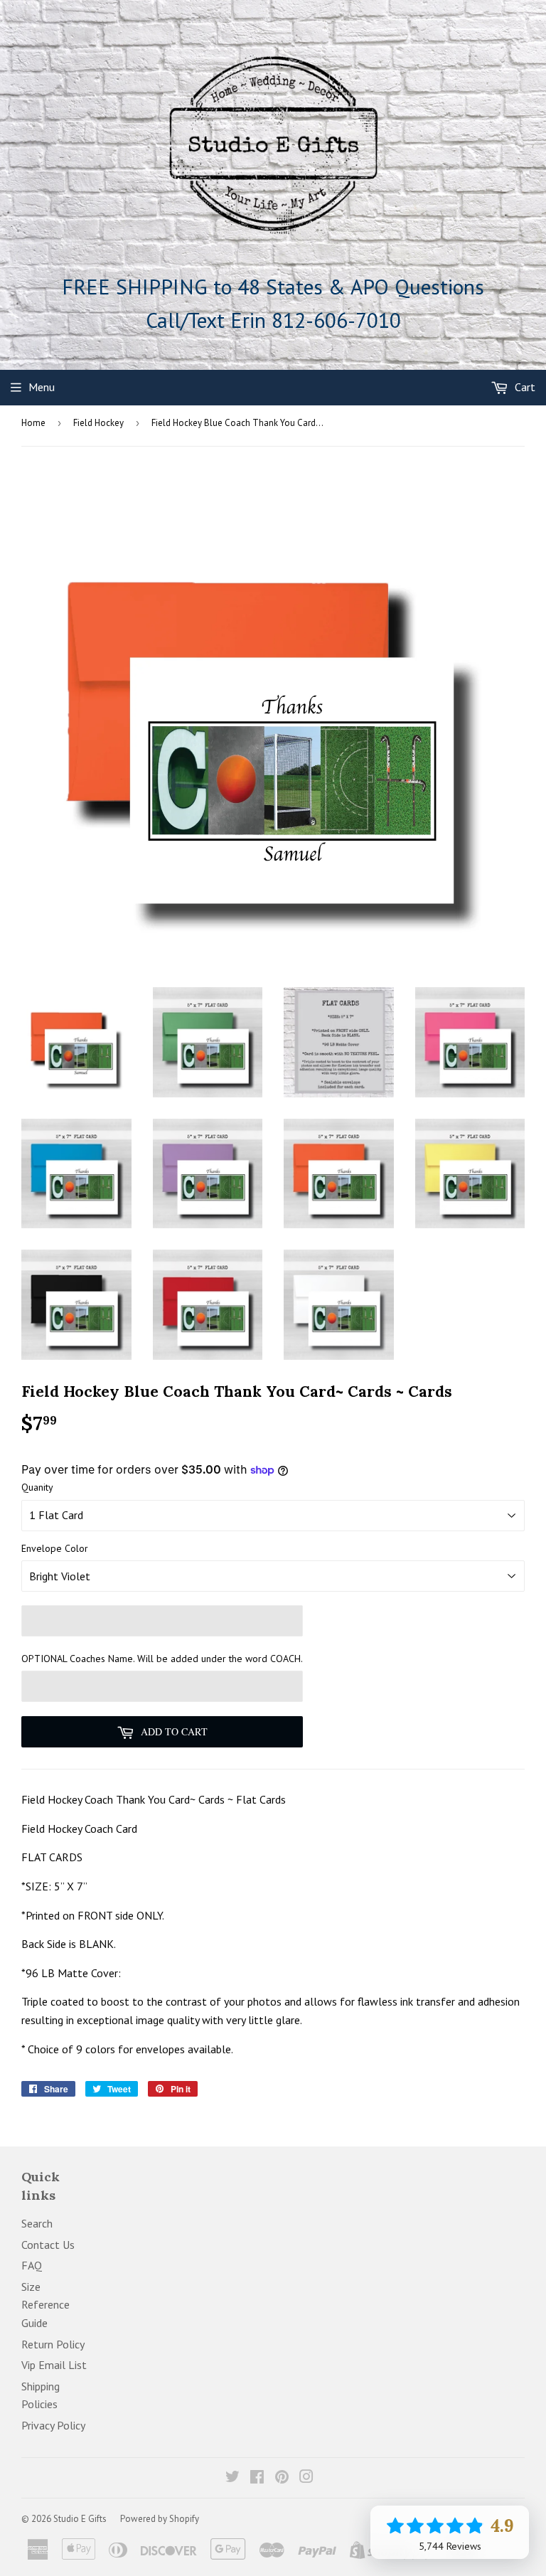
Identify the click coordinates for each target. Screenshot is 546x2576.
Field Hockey (98, 423)
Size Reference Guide (45, 2305)
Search (37, 2223)
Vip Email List (54, 2365)
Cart (524, 387)
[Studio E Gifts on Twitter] (232, 2478)
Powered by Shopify (160, 2519)
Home (33, 423)
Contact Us (48, 2245)
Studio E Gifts (80, 2519)
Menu (42, 387)
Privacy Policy (53, 2425)
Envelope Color (55, 1548)
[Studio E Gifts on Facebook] (257, 2478)
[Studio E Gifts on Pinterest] (282, 2478)
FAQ (32, 2265)
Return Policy (53, 2344)
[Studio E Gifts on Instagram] (306, 2478)
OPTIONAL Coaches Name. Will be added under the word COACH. (162, 1659)
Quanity (37, 1487)
